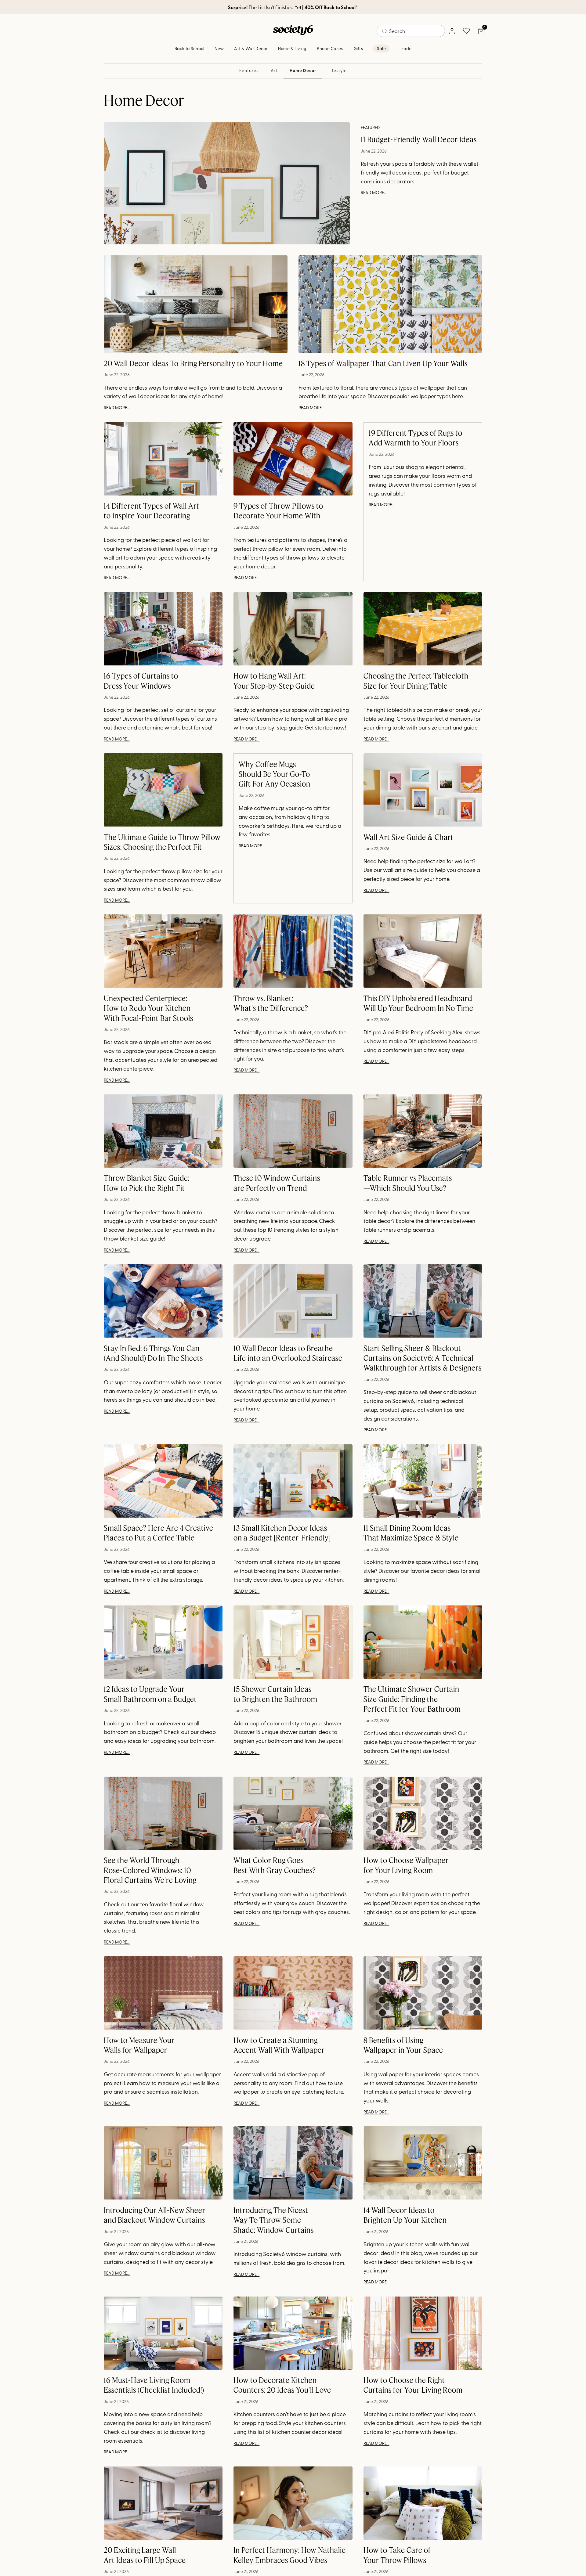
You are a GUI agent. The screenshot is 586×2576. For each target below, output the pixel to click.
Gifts (358, 48)
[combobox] (411, 31)
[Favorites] (466, 31)
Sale (381, 48)
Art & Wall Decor (251, 48)
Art (274, 70)
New (219, 48)
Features (249, 70)
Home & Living (292, 48)
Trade (406, 48)
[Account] (452, 31)
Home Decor (303, 70)
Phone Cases (330, 48)
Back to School (190, 48)
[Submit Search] (385, 31)
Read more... (374, 192)
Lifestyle (338, 70)
